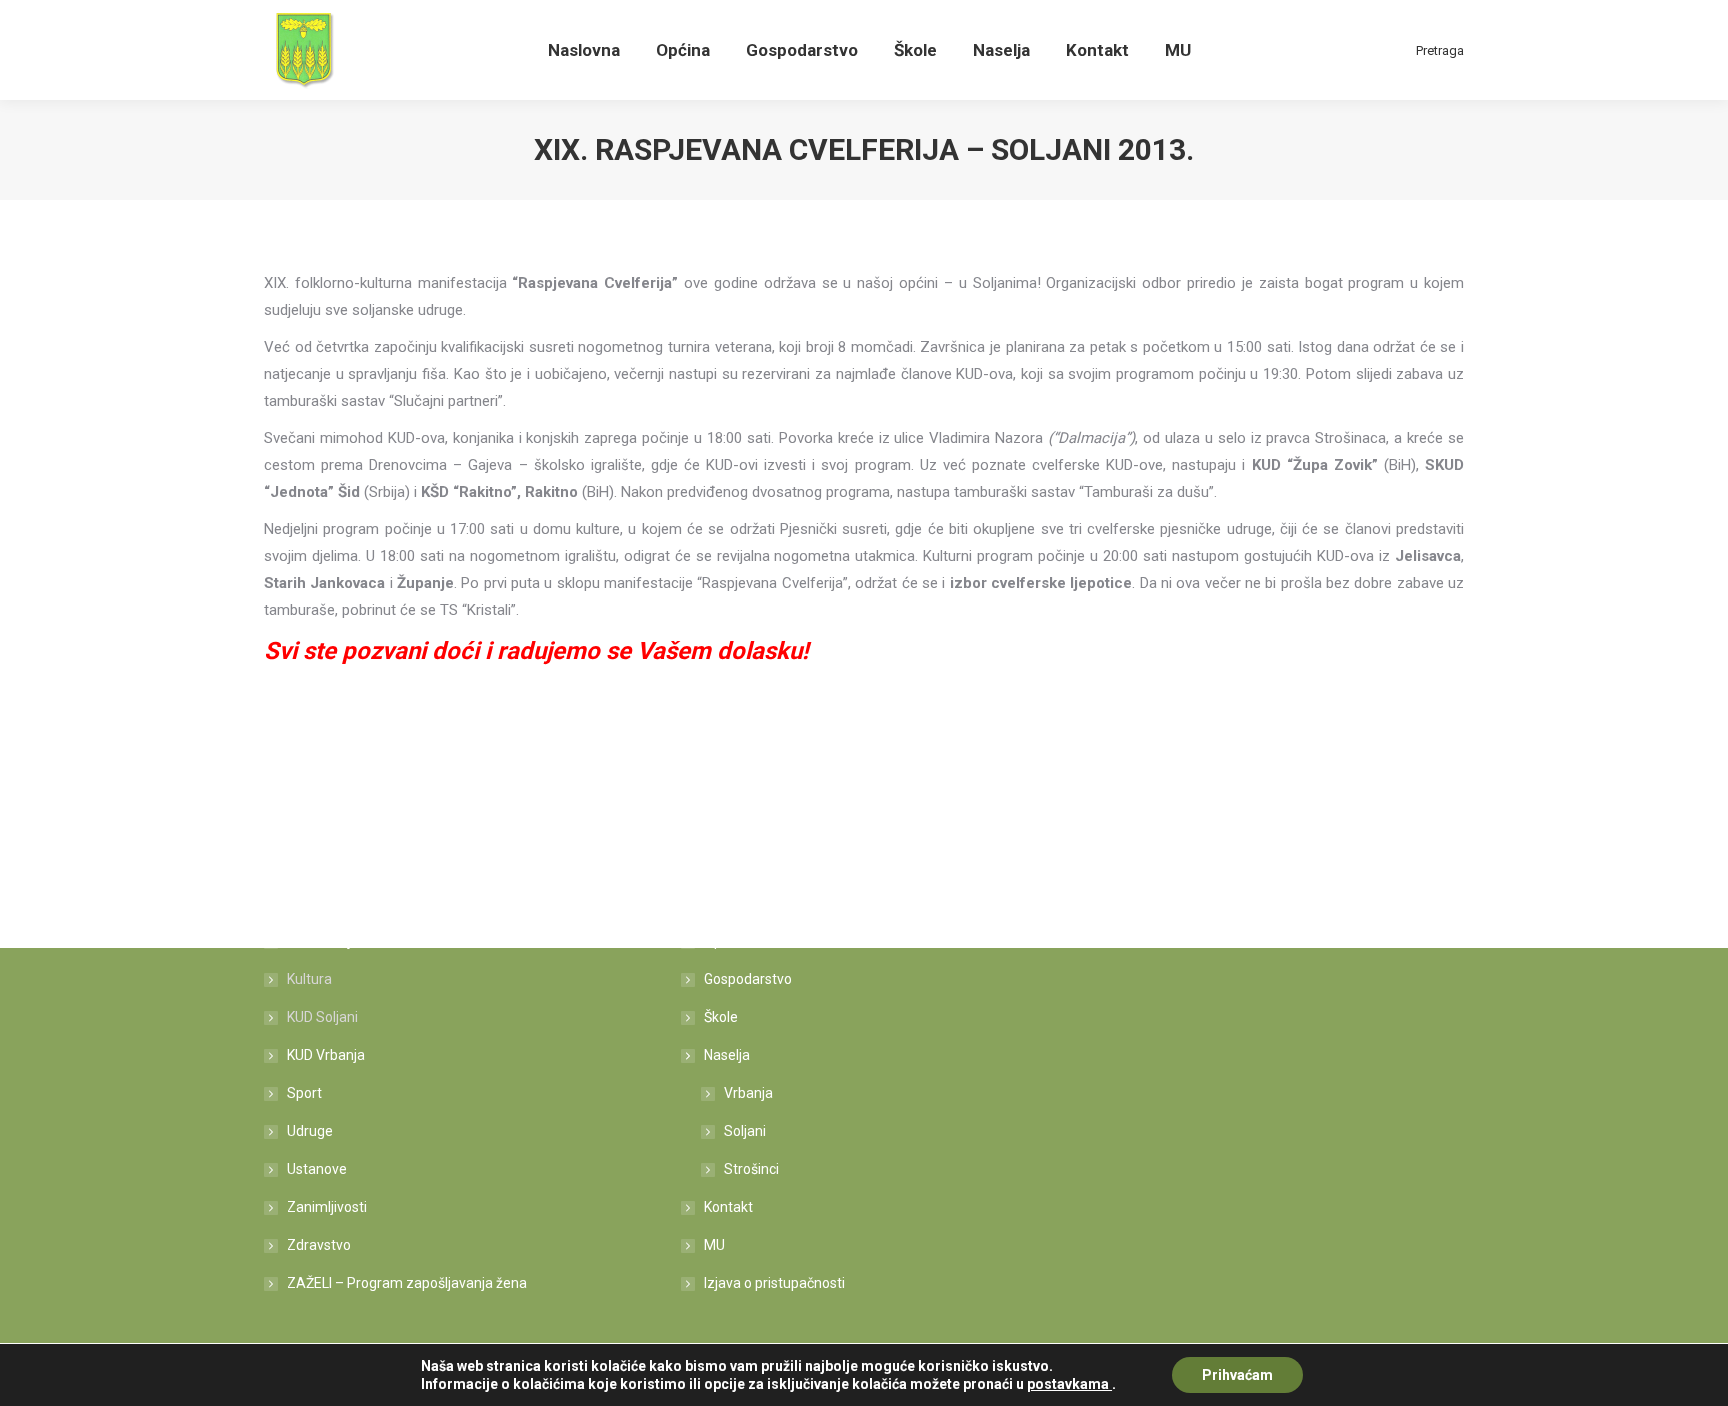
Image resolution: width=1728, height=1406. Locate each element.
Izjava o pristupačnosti (774, 1283)
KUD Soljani (322, 1017)
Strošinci (751, 1169)
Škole (721, 1017)
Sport (304, 1093)
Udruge (310, 1131)
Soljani (745, 1131)
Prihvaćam (1237, 1375)
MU (714, 1245)
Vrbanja (748, 1093)
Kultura (309, 979)
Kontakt (728, 1207)
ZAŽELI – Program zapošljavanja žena (407, 1283)
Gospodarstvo (748, 979)
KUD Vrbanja (326, 1055)
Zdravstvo (319, 1245)
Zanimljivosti (327, 1207)
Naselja (727, 1055)
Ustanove (317, 1169)
